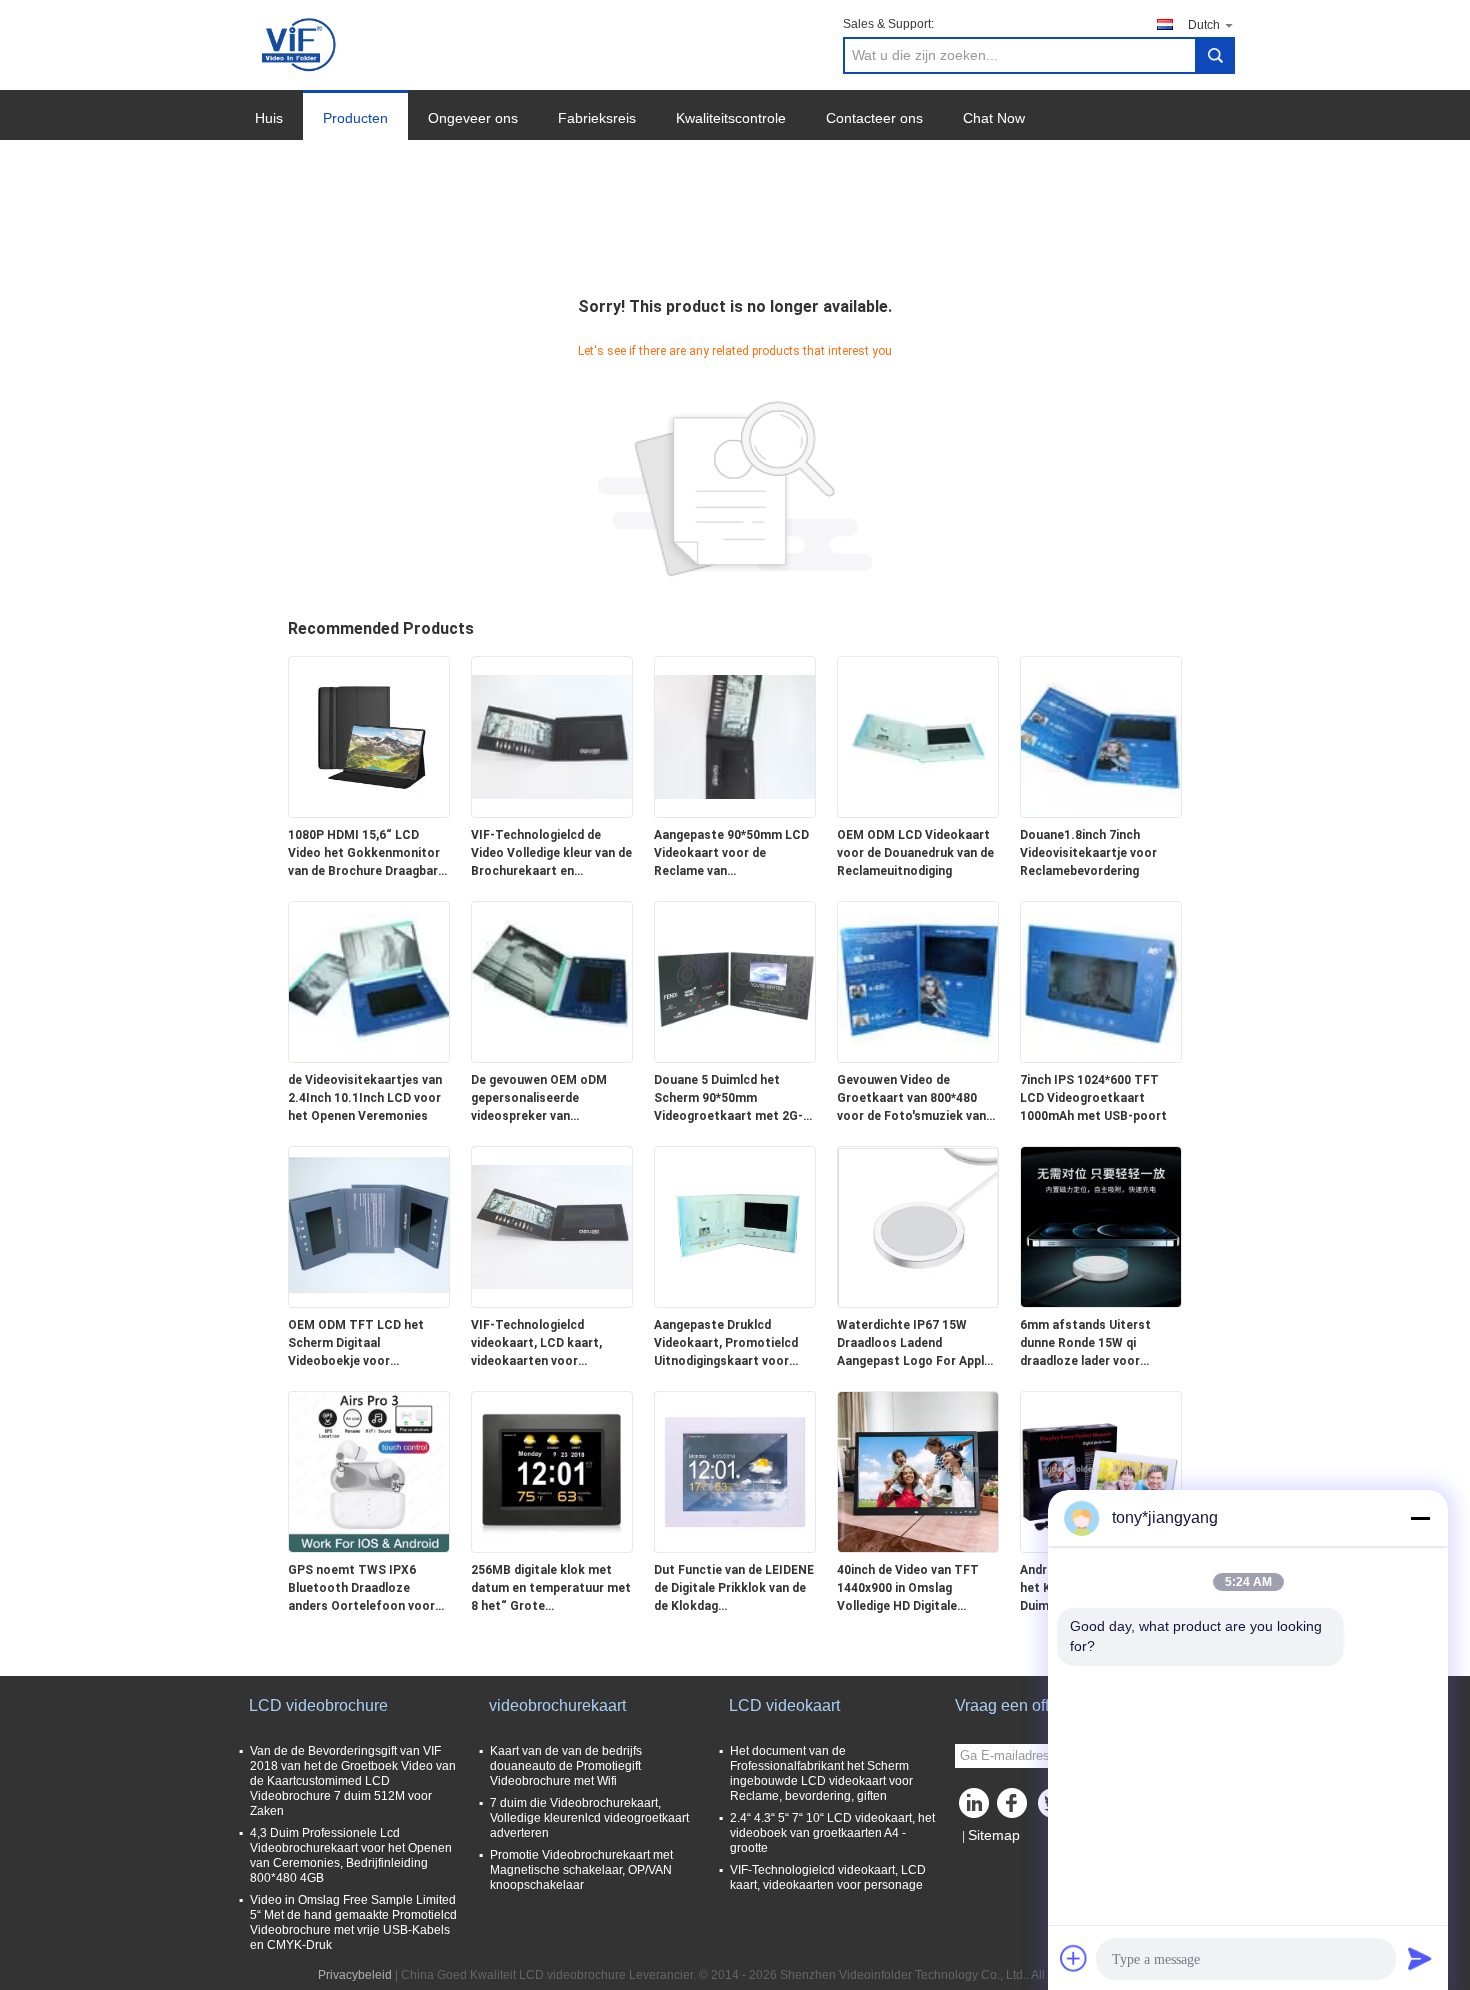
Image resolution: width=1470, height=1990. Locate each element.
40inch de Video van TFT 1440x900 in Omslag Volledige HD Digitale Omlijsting (908, 1589)
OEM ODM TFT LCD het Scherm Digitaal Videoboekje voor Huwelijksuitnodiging (356, 1344)
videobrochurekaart (557, 1705)
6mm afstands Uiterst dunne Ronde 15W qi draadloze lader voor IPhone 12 (1085, 1344)
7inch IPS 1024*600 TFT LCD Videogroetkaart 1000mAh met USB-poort (1093, 1098)
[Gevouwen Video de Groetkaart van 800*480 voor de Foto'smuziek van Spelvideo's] (918, 981)
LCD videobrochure (318, 1705)
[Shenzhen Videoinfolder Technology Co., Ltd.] (301, 44)
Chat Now (994, 118)
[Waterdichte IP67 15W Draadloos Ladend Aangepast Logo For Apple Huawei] (918, 1226)
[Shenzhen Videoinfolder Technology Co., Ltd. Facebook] (1015, 1808)
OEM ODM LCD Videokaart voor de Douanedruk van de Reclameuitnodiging (915, 853)
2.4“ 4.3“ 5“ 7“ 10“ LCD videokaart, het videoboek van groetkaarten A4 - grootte (832, 1833)
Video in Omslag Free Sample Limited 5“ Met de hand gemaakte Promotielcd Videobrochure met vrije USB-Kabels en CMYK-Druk (353, 1922)
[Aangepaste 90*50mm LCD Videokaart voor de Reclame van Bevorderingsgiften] (735, 736)
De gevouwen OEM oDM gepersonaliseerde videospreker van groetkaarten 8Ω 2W (539, 1099)
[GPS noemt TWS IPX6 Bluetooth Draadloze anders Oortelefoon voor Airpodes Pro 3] (369, 1471)
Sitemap (994, 1835)
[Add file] (1074, 1958)
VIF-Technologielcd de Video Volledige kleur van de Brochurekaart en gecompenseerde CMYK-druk (551, 854)
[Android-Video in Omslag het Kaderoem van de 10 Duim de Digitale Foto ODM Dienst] (1101, 1471)
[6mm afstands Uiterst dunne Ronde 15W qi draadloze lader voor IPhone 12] (1101, 1226)
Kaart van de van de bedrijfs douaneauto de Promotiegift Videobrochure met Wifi (566, 1766)
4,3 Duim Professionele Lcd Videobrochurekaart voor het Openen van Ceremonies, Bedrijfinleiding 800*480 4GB (351, 1855)
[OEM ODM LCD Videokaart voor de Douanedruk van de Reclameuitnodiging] (918, 736)
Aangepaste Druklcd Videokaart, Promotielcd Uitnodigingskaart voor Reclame (726, 1344)
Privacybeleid (355, 1975)
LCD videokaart (784, 1705)
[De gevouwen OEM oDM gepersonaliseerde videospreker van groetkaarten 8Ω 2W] (552, 981)
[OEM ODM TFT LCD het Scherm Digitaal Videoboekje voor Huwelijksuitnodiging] (369, 1226)
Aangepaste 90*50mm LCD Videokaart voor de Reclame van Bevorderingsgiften (731, 854)
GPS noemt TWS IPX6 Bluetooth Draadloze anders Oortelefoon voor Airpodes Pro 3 (361, 1589)
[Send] (1420, 1958)
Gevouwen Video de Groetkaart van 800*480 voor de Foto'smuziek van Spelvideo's (911, 1099)
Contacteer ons (874, 118)
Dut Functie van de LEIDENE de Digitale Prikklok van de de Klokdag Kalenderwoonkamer (734, 1589)
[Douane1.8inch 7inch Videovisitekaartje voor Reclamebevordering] (1101, 736)
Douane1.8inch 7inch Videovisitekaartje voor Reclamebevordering (1088, 853)
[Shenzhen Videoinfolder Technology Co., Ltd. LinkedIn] (975, 1808)
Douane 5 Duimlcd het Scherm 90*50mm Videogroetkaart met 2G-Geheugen (728, 1099)
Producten (355, 118)
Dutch (1204, 25)
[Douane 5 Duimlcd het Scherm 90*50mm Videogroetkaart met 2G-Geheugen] (735, 981)
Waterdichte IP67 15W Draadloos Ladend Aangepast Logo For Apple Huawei (914, 1344)
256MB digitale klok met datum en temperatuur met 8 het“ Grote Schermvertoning (551, 1589)
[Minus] (1420, 1518)
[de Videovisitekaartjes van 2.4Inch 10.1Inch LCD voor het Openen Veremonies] (369, 981)
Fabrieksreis (597, 118)
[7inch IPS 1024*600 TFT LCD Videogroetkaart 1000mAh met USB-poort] (1101, 981)
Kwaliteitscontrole (731, 118)
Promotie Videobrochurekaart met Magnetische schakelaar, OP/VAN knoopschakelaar (581, 1870)
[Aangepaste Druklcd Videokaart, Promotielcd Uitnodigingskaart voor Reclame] (735, 1226)
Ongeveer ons (473, 118)
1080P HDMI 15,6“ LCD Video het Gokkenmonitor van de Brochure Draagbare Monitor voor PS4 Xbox (366, 854)
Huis (269, 118)
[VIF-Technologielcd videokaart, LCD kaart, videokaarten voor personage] (552, 1226)
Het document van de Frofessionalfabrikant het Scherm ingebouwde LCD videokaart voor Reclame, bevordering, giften (821, 1773)
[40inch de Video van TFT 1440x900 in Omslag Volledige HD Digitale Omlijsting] (918, 1471)
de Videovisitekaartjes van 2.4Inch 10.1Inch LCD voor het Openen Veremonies (365, 1098)
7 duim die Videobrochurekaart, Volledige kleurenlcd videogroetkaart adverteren (589, 1818)
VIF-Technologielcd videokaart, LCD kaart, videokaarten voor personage (536, 1344)
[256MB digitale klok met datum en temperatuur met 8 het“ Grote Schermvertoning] (552, 1471)
